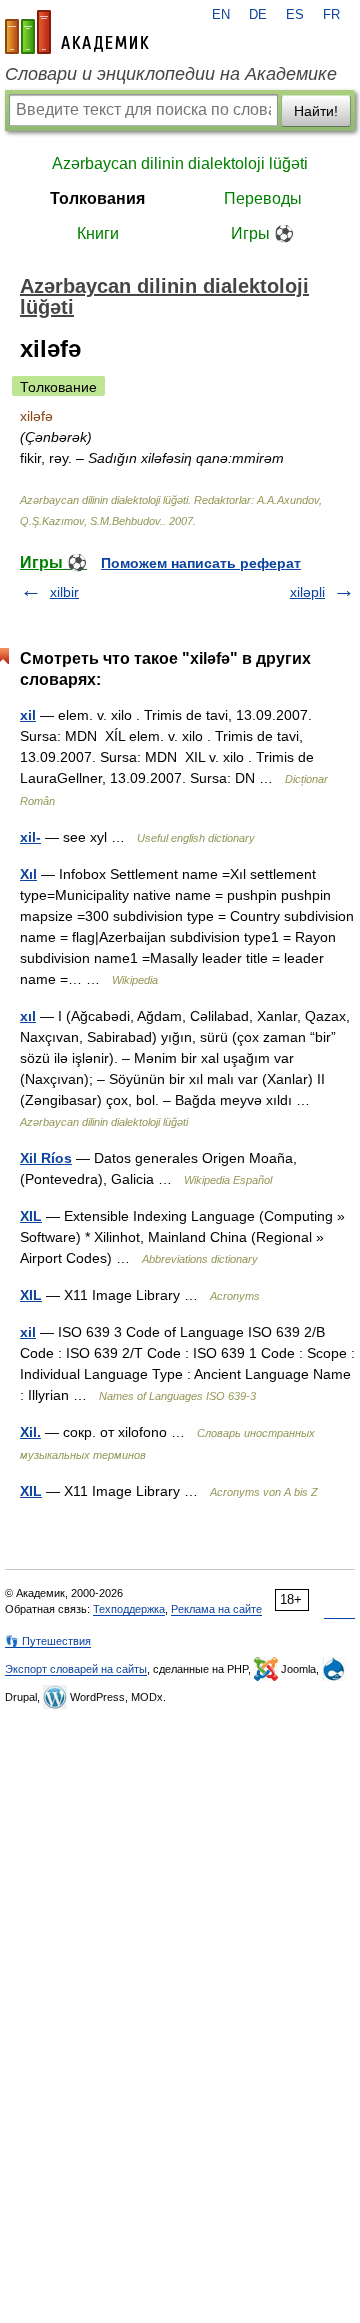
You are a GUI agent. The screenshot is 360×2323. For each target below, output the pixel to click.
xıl (28, 1016)
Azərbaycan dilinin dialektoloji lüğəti (180, 163)
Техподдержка (129, 1609)
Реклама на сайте (216, 1609)
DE (258, 15)
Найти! (316, 111)
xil (28, 715)
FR (331, 15)
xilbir (64, 592)
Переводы (263, 198)
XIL (31, 1216)
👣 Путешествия (48, 1641)
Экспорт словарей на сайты (76, 1669)
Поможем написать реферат (201, 563)
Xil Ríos (46, 1158)
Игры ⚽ (262, 233)
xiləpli (307, 592)
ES (295, 15)
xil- (30, 837)
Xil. (30, 1432)
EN (221, 15)
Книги (98, 233)
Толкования (97, 198)
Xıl (28, 874)
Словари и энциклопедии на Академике (171, 74)
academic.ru (77, 32)
